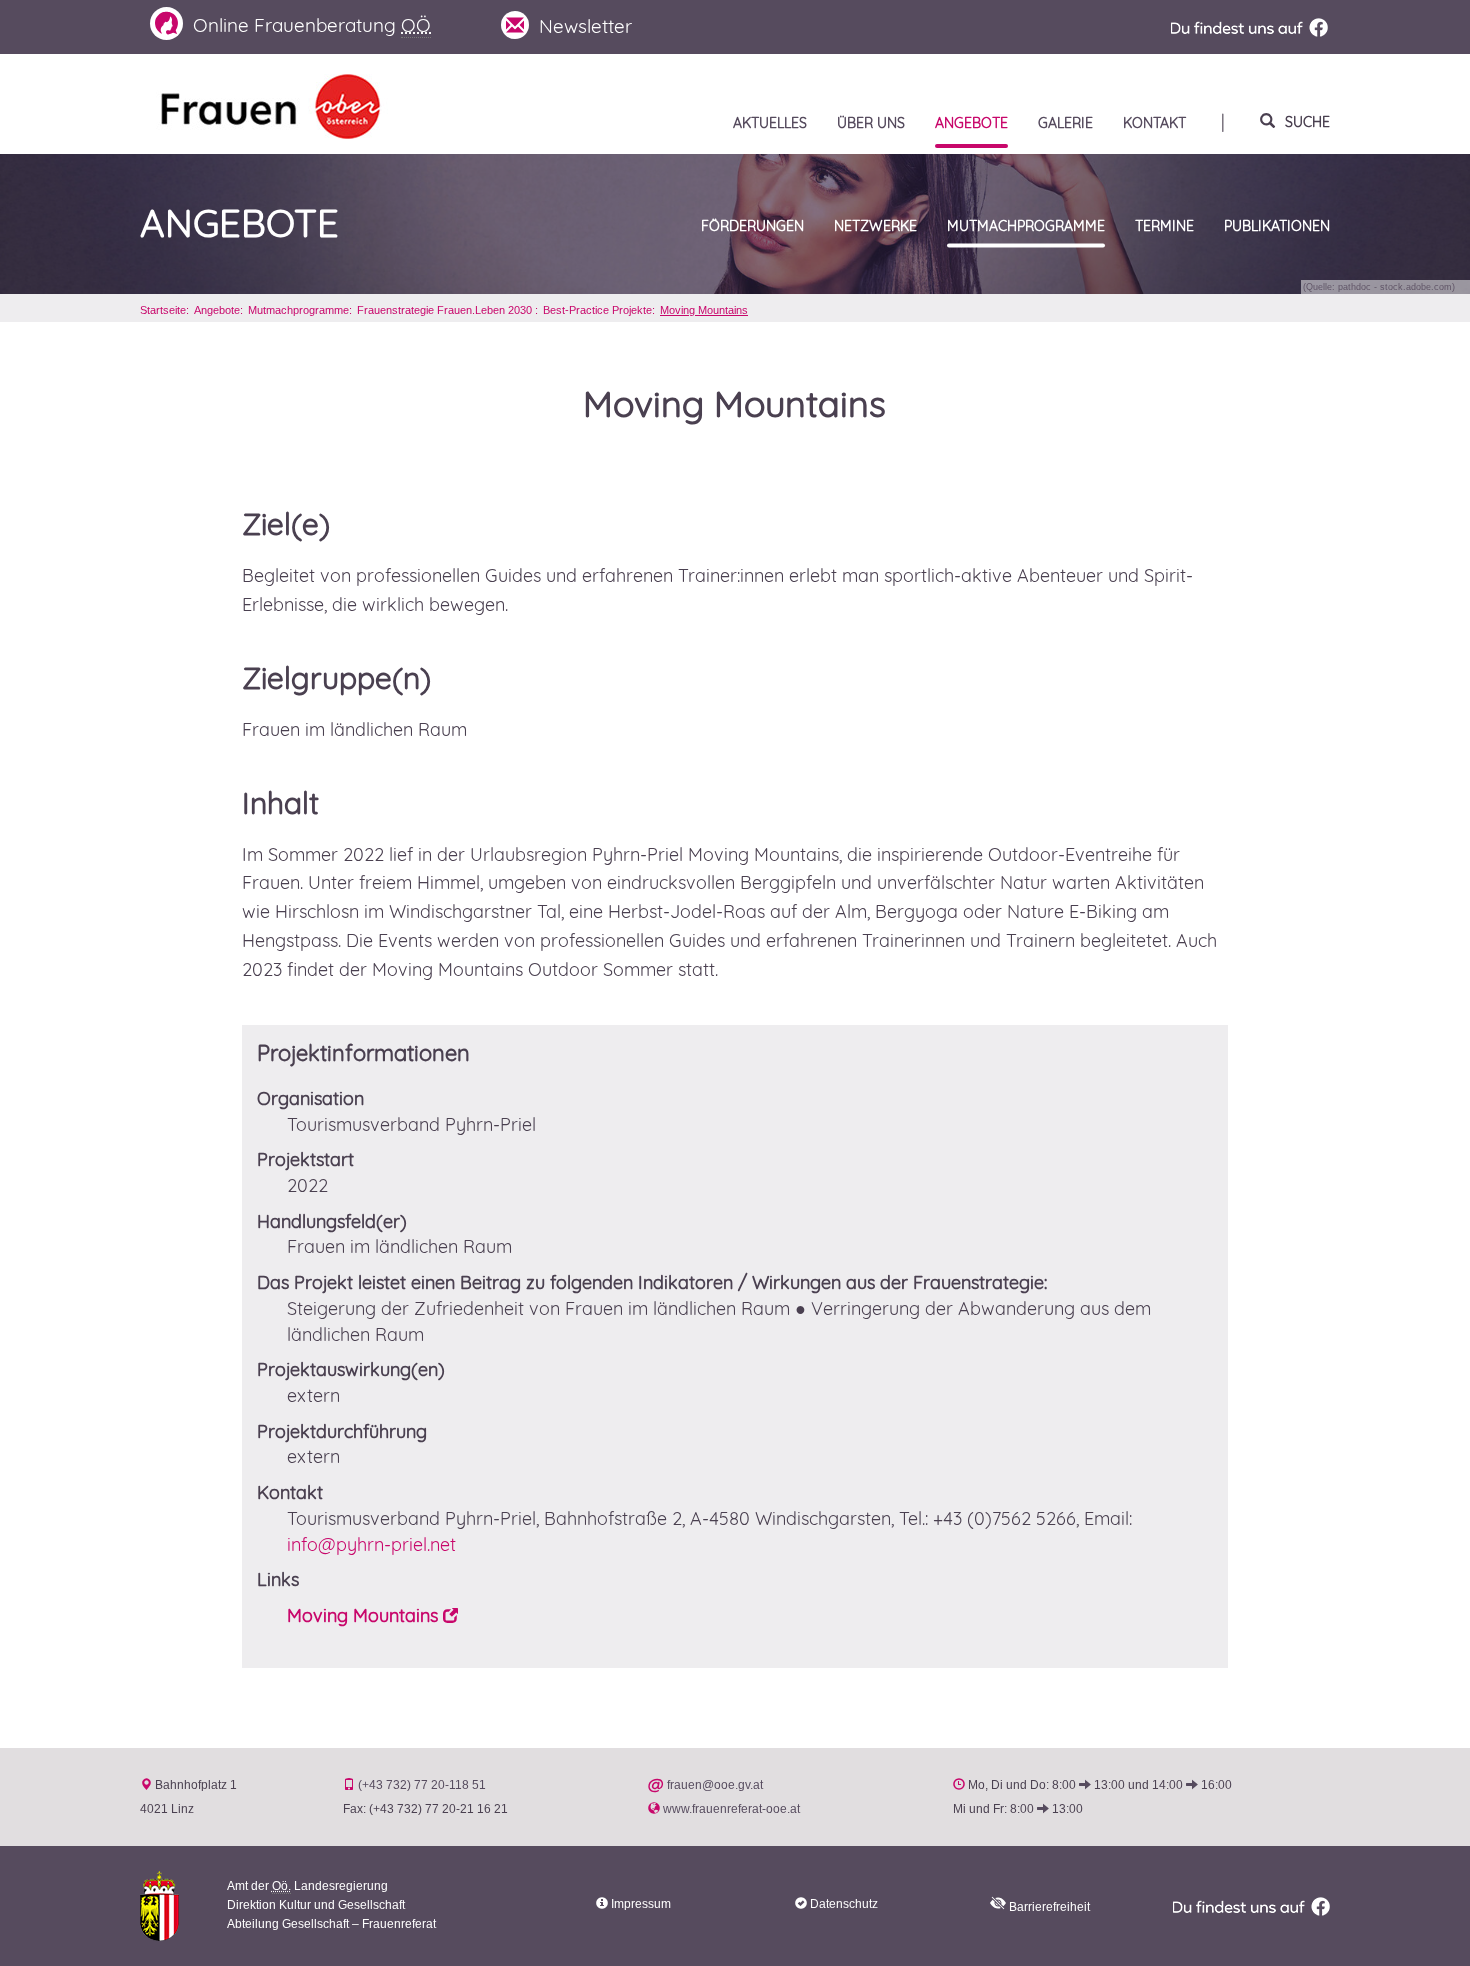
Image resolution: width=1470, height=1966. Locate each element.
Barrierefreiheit (1048, 1907)
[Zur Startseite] (270, 104)
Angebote (239, 224)
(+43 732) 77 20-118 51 (422, 1785)
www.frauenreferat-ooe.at (731, 1809)
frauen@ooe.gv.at (715, 1785)
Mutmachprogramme (298, 310)
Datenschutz (844, 1904)
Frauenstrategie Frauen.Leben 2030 (446, 310)
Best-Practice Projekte (597, 310)
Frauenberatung (312, 25)
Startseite (163, 310)
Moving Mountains (704, 310)
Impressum (641, 1904)
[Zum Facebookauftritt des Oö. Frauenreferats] (1249, 27)
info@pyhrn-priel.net (371, 1544)
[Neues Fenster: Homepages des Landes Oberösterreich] (159, 1905)
